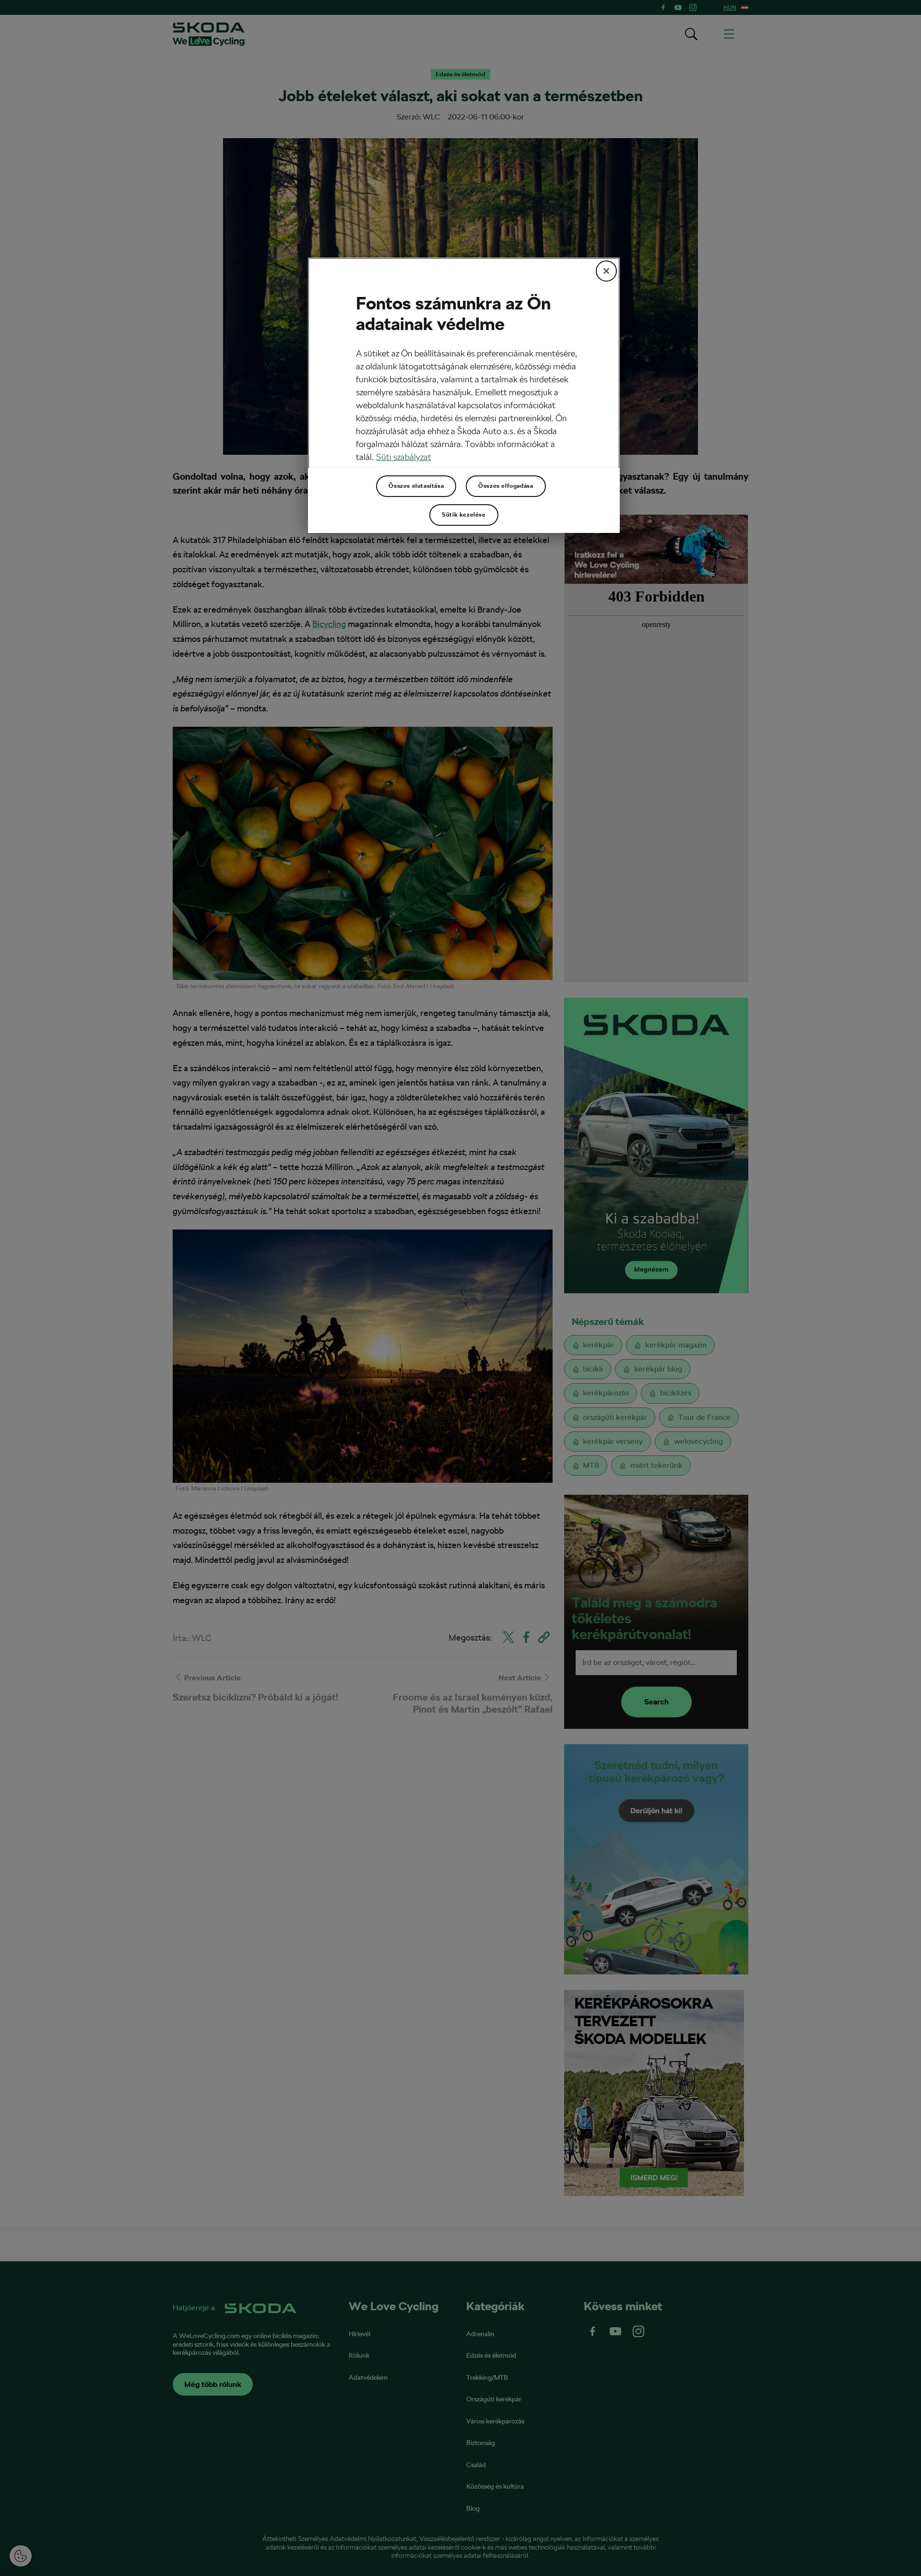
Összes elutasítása (416, 486)
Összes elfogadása (506, 486)
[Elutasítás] (606, 271)
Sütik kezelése (464, 515)
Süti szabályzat (404, 457)
